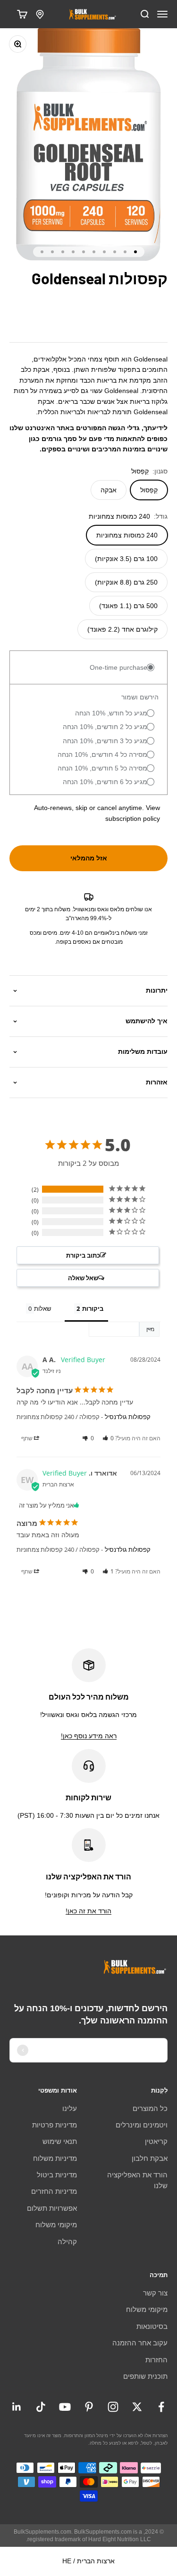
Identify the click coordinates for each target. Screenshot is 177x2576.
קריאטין (156, 2141)
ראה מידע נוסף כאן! (89, 1736)
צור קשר (155, 2293)
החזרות (156, 2360)
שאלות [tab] (42, 1308)
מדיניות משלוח (55, 2158)
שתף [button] (28, 1438)
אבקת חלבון (150, 2158)
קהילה (67, 2242)
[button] (108, 1438)
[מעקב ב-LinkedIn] (17, 2407)
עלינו (70, 2108)
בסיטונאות (152, 2326)
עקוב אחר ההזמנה (140, 2343)
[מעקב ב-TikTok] (41, 2407)
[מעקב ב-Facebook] (161, 2407)
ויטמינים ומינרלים (142, 2125)
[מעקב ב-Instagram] (113, 2407)
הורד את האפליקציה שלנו (137, 2180)
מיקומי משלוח (56, 2225)
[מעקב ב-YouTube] (65, 2407)
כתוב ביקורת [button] (83, 1255)
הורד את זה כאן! (88, 1911)
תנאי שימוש (60, 2141)
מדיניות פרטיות (55, 2125)
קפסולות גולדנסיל (128, 1417)
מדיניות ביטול (57, 2175)
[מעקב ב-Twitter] (137, 2407)
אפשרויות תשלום (52, 2208)
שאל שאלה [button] (83, 1278)
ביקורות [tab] (93, 1308)
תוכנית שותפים (145, 2376)
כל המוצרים (150, 2108)
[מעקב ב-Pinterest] (89, 2407)
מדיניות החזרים (54, 2191)
